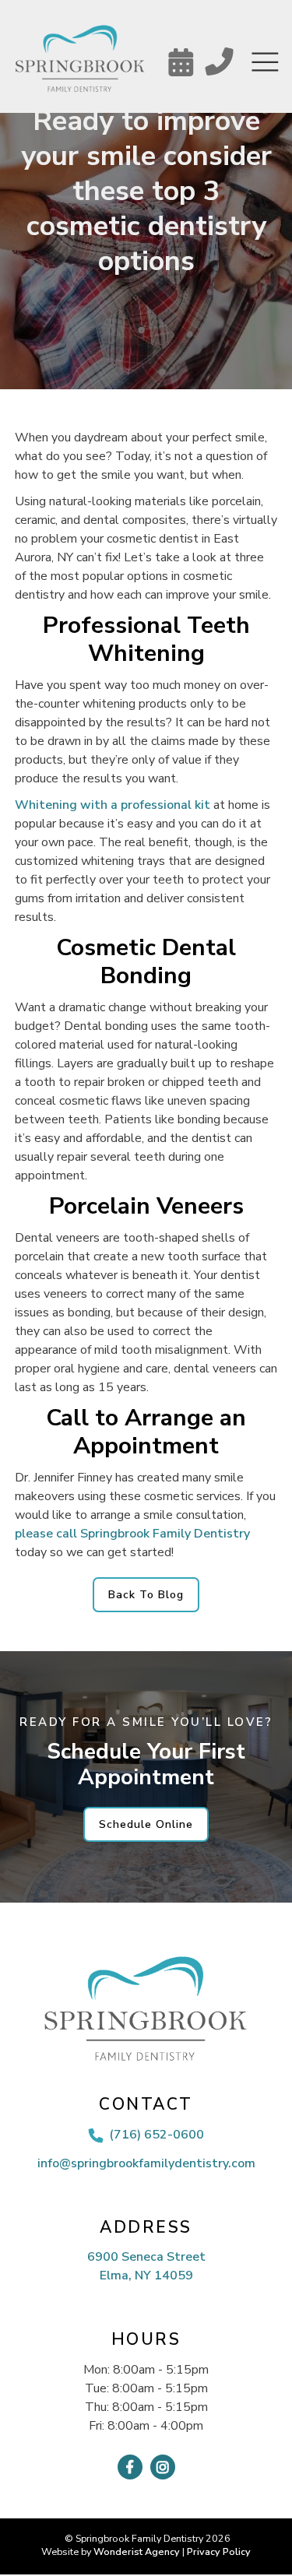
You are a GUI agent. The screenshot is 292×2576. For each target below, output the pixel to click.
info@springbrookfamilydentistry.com (146, 2163)
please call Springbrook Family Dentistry (132, 1534)
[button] (265, 63)
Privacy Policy (219, 2551)
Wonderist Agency (137, 2551)
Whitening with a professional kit (113, 805)
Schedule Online (146, 1824)
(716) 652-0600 (157, 2135)
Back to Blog (146, 1595)
